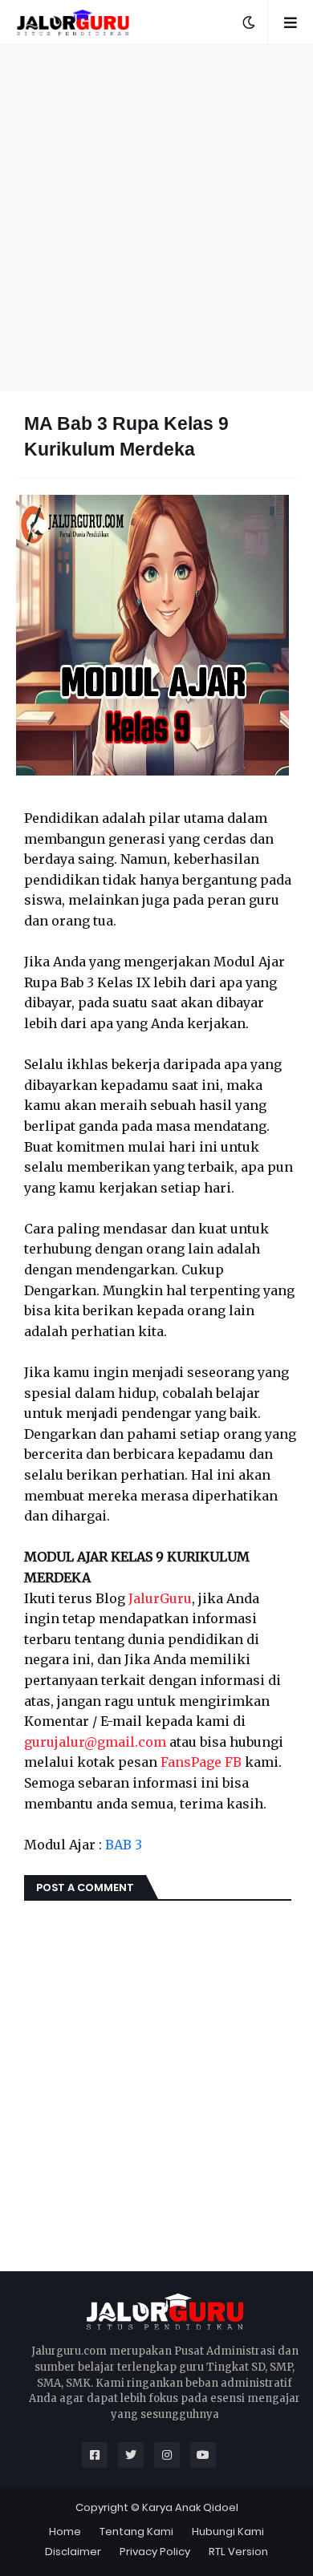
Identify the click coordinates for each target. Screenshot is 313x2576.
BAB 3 (124, 1845)
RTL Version (238, 2552)
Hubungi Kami (228, 2531)
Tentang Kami (136, 2531)
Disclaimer (73, 2552)
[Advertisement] (156, 217)
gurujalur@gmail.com (95, 1742)
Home (65, 2531)
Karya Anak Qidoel (190, 2507)
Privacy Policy (155, 2552)
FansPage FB (201, 1762)
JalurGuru (160, 1598)
